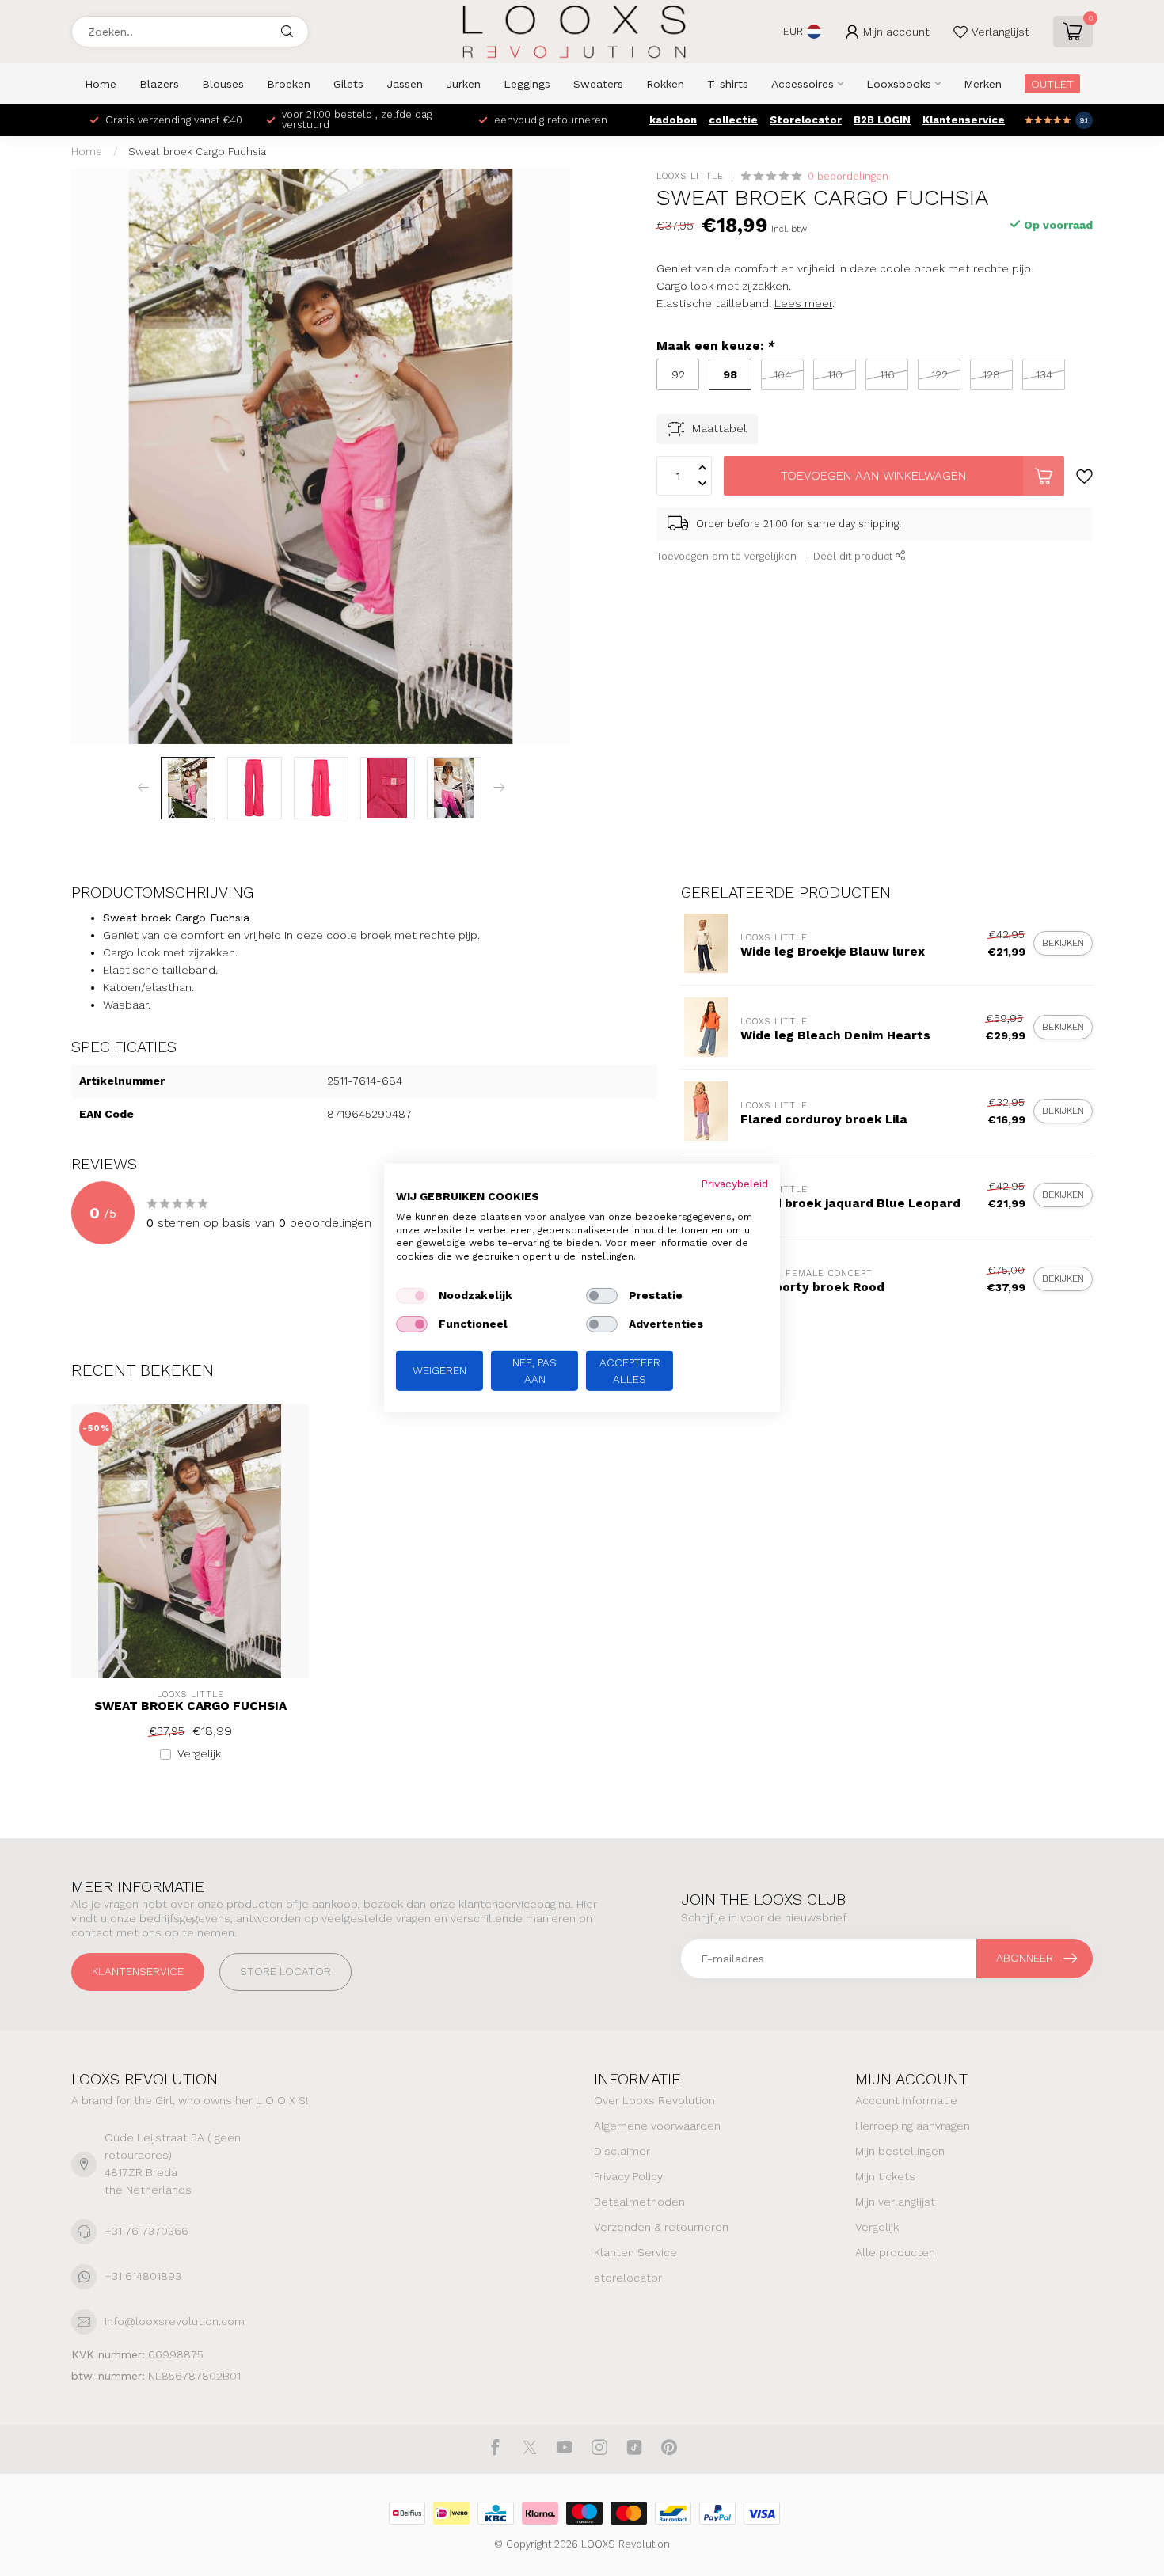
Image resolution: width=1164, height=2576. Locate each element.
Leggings (527, 84)
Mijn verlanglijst (895, 2202)
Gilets (348, 84)
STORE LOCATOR (285, 1971)
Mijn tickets (885, 2176)
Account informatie (906, 2100)
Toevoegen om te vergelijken (727, 556)
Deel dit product (854, 556)
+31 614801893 (143, 2276)
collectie (733, 120)
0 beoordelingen (848, 176)
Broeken (289, 84)
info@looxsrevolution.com (175, 2321)
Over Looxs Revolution (654, 2100)
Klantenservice (964, 120)
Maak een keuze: (715, 346)
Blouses (223, 84)
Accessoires (803, 84)
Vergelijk (199, 1754)
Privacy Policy (628, 2176)
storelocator (628, 2278)
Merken (983, 84)
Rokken (665, 84)
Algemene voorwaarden (657, 2126)
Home (101, 84)
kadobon (673, 120)
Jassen (405, 84)
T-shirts (728, 84)
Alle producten (895, 2252)
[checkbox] (412, 1296)
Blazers (159, 84)
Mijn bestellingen (900, 2151)
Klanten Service (635, 2252)
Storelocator (806, 120)
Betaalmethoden (639, 2202)
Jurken (463, 84)
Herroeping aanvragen (913, 2126)
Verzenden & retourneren (661, 2227)
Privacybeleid (734, 1184)
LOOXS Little (690, 176)
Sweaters (598, 84)
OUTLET (1052, 84)
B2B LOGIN (882, 120)
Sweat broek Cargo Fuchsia (197, 152)
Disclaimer (622, 2151)
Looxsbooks (899, 84)
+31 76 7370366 (146, 2231)
